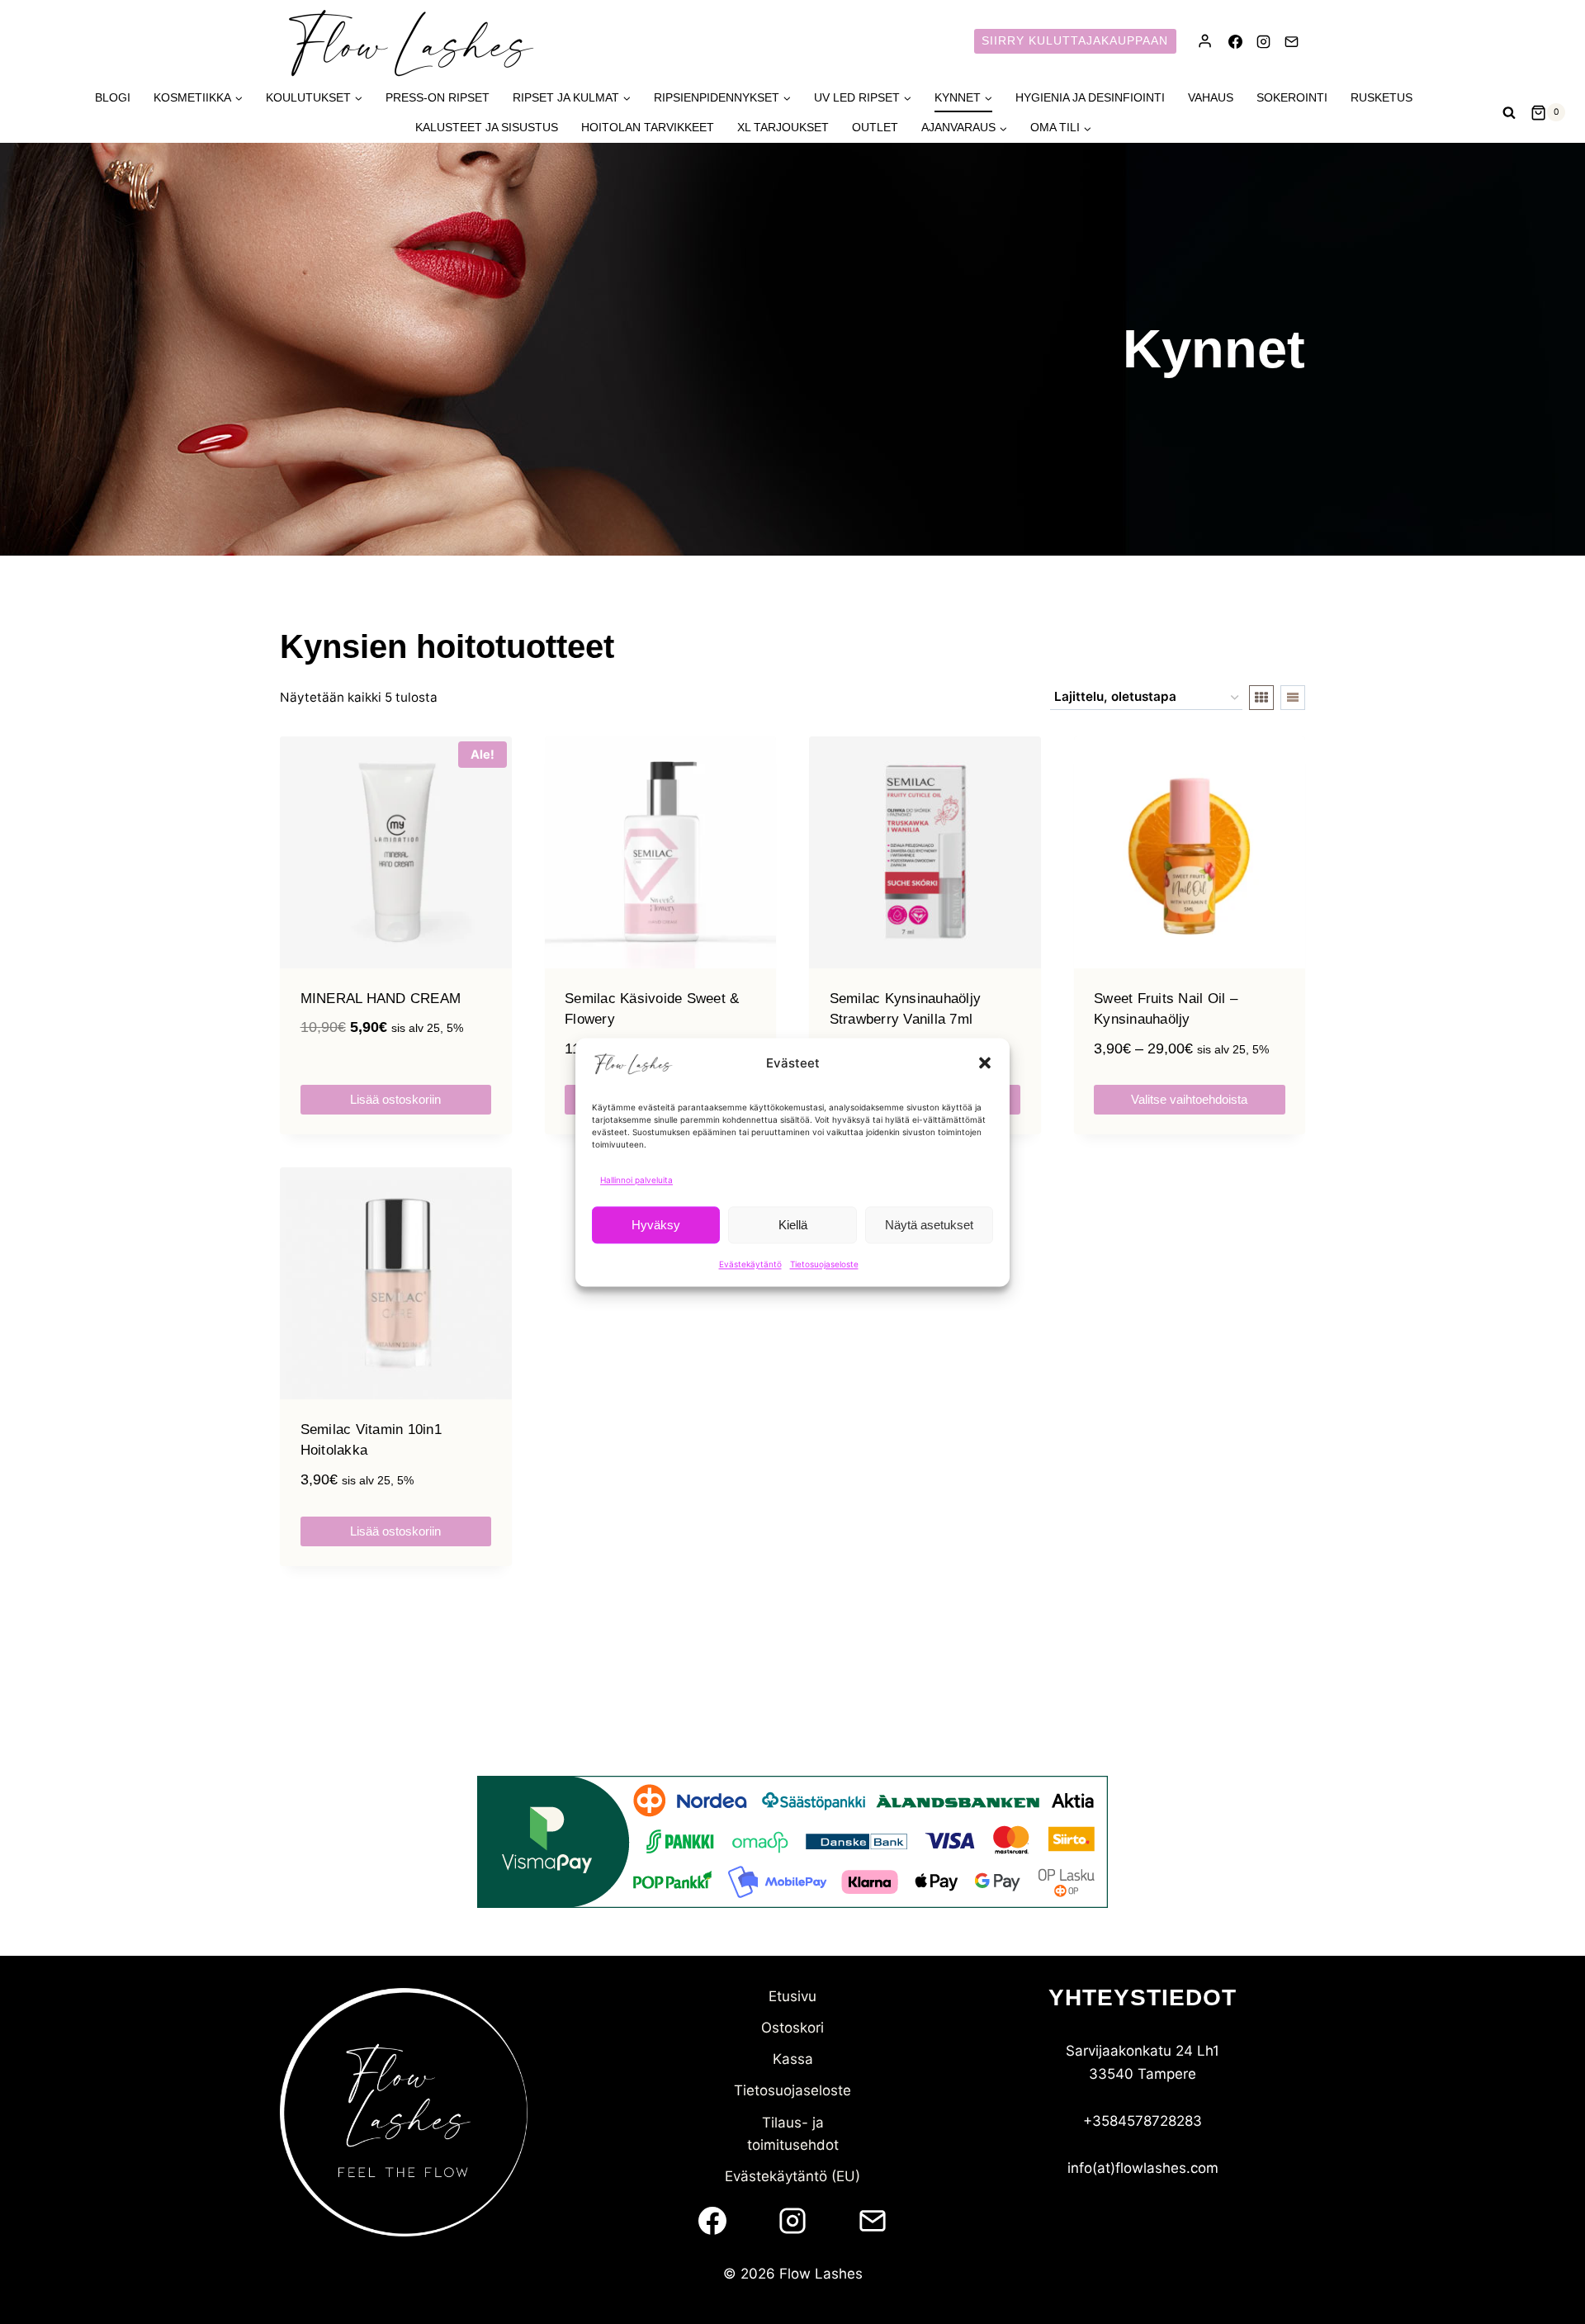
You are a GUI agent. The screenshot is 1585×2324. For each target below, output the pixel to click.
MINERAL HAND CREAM (381, 999)
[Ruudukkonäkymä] (1261, 698)
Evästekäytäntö (750, 1264)
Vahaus (1211, 97)
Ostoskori (792, 2028)
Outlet (875, 127)
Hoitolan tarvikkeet (648, 127)
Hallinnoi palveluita (636, 1180)
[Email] (1291, 41)
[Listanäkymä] (1293, 698)
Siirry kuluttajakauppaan (1075, 41)
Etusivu (792, 1996)
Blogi (113, 97)
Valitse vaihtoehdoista (1189, 1099)
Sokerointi (1292, 97)
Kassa (793, 2059)
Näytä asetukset (929, 1224)
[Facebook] (1235, 41)
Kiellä (793, 1224)
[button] (985, 1063)
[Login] (1205, 41)
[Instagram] (1263, 41)
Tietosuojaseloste (824, 1264)
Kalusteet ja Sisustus (487, 127)
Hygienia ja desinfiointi (1090, 97)
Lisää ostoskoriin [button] (395, 1099)
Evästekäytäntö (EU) (792, 2176)
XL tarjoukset (783, 127)
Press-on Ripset (438, 97)
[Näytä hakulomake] (1509, 112)
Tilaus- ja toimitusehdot (793, 2134)
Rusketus (1382, 97)
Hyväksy (656, 1224)
